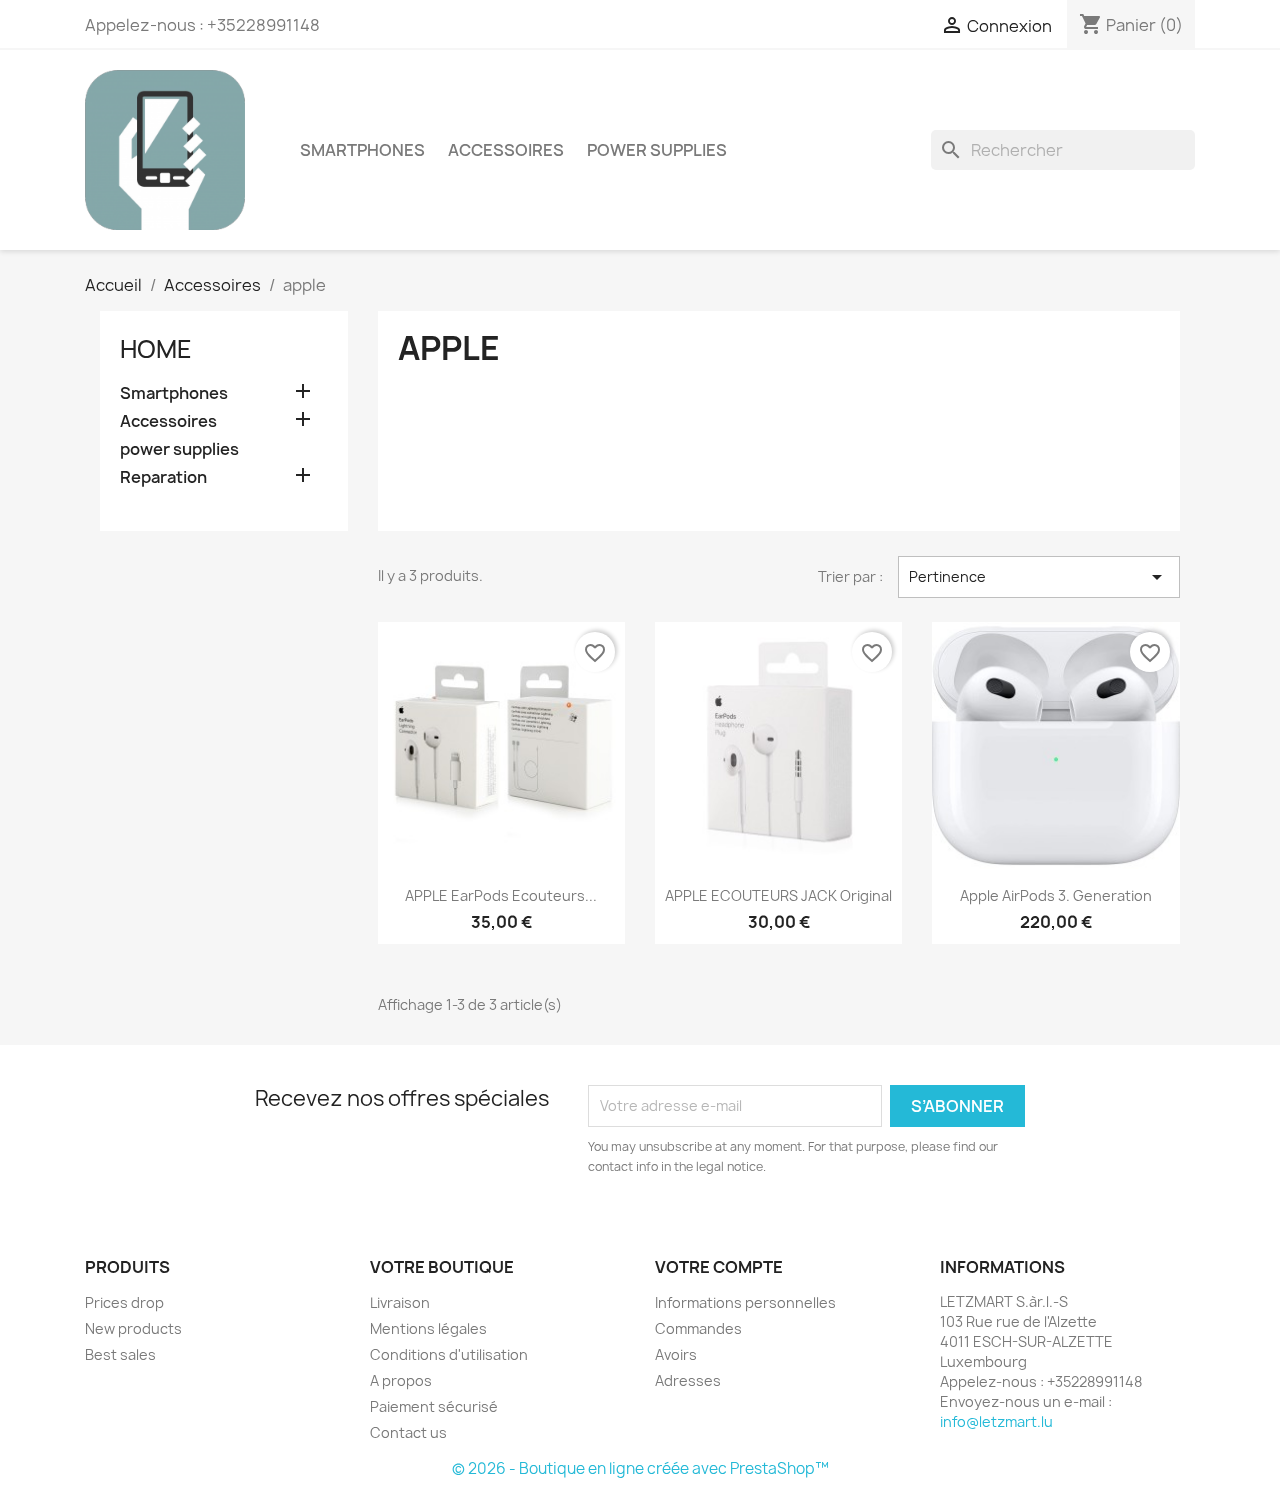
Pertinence (1039, 577)
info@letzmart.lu (996, 1421)
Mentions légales (428, 1328)
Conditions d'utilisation (449, 1354)
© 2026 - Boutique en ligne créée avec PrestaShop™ (640, 1468)
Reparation (163, 477)
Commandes (698, 1328)
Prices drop (124, 1302)
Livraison (400, 1302)
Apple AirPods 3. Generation (1056, 895)
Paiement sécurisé (434, 1406)
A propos (401, 1380)
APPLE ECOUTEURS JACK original (778, 895)
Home (156, 349)
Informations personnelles (745, 1302)
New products (133, 1328)
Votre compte (719, 1267)
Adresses (688, 1380)
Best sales (120, 1354)
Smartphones (362, 150)
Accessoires (506, 150)
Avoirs (676, 1354)
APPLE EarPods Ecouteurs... (501, 895)
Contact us (408, 1432)
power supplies (657, 150)
